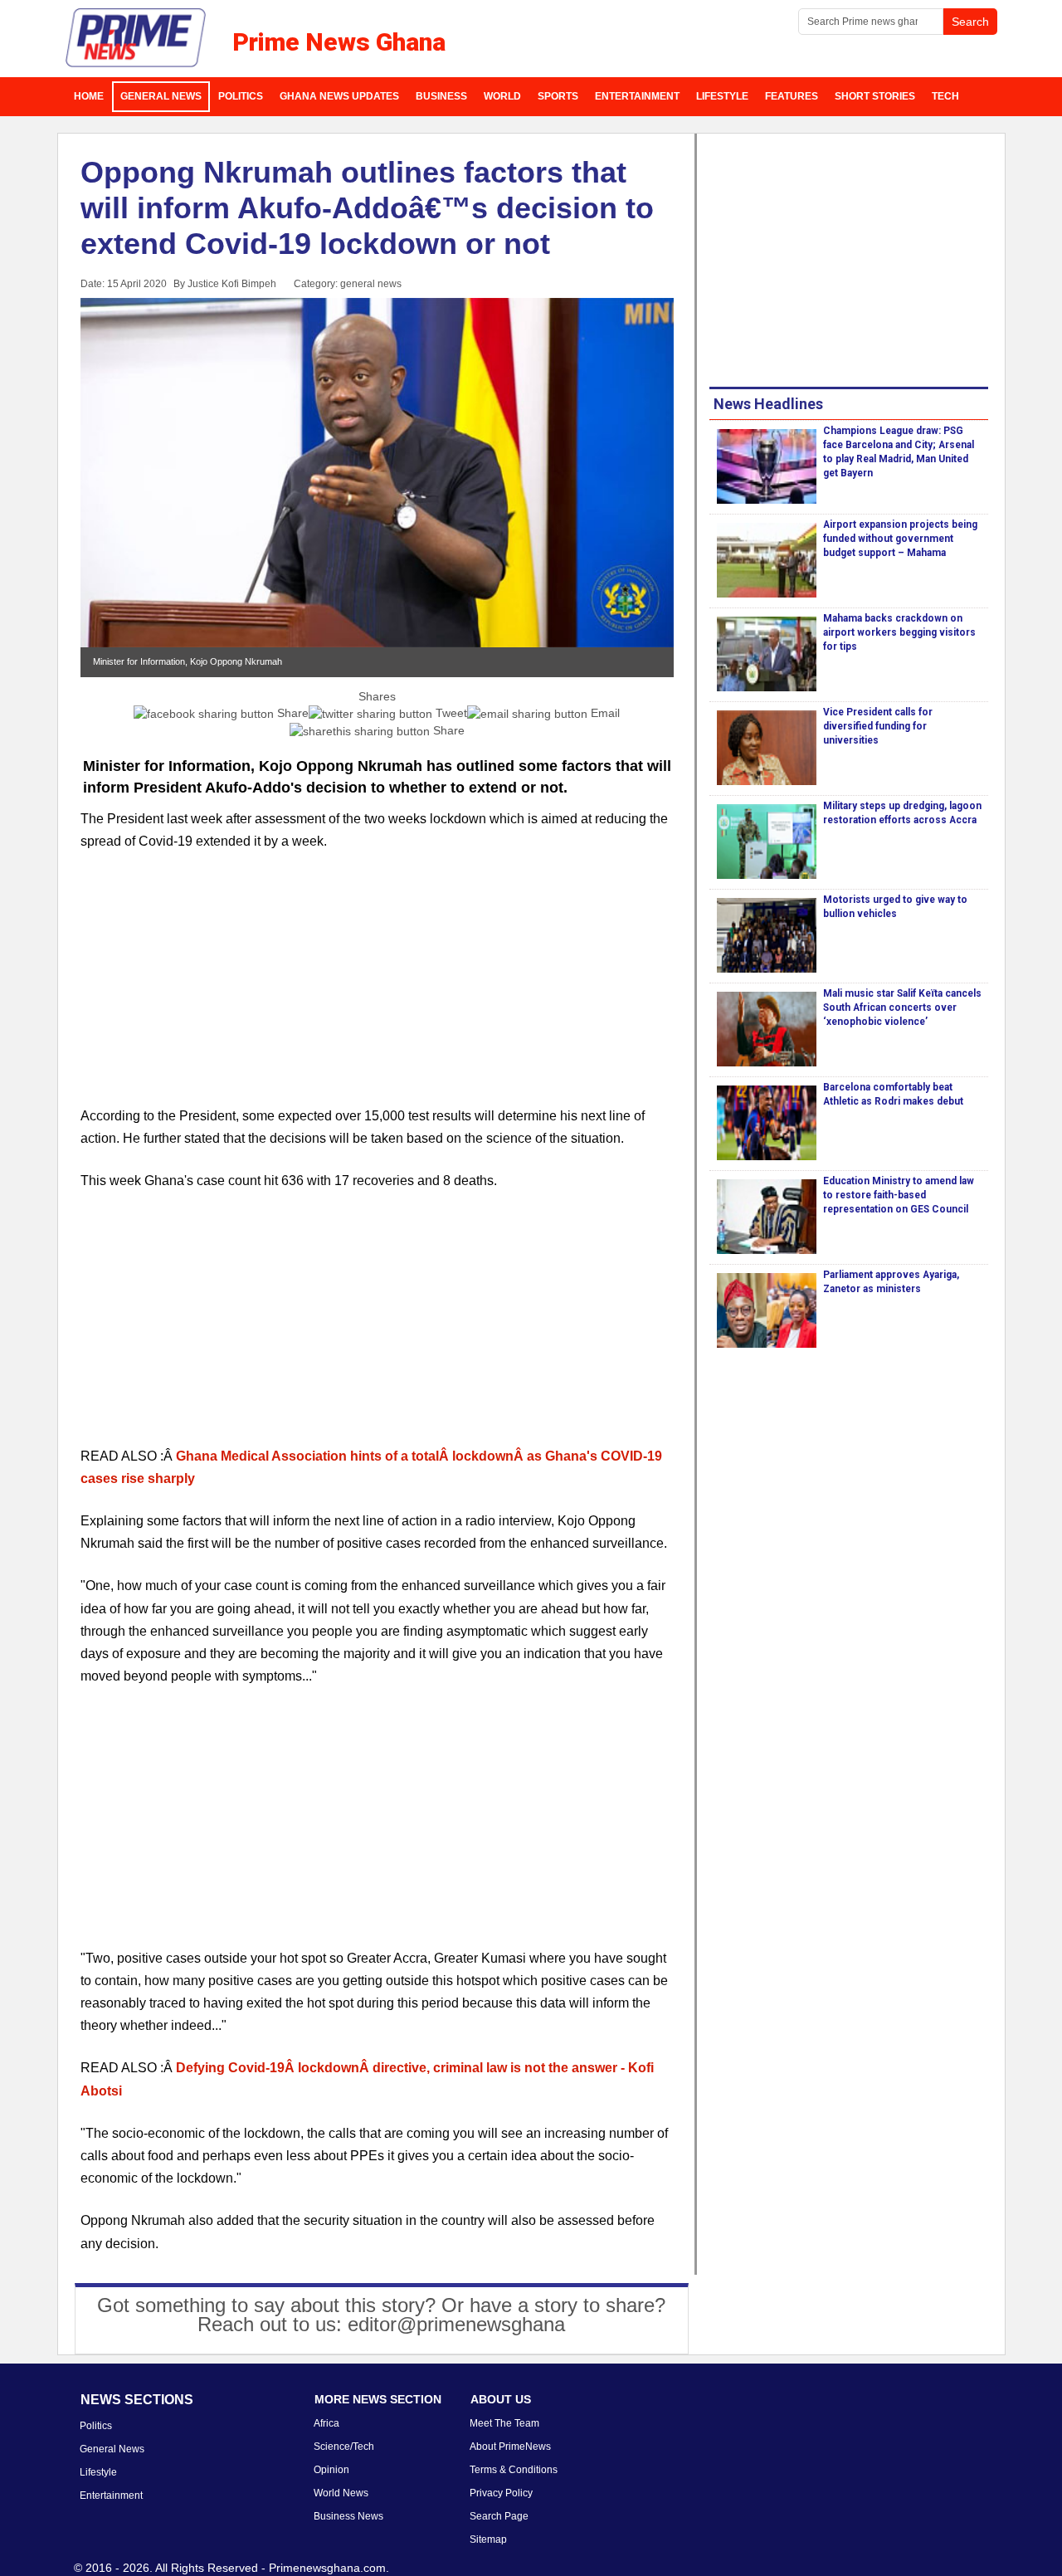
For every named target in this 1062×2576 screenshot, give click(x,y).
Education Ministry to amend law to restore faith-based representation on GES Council (899, 1195)
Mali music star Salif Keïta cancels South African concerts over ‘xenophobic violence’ (902, 1007)
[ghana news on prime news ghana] (136, 38)
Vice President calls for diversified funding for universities (878, 726)
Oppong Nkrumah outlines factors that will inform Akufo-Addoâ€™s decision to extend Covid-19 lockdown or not (367, 208)
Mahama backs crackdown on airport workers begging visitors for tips (899, 632)
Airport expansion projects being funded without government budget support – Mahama (900, 539)
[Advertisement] (378, 988)
